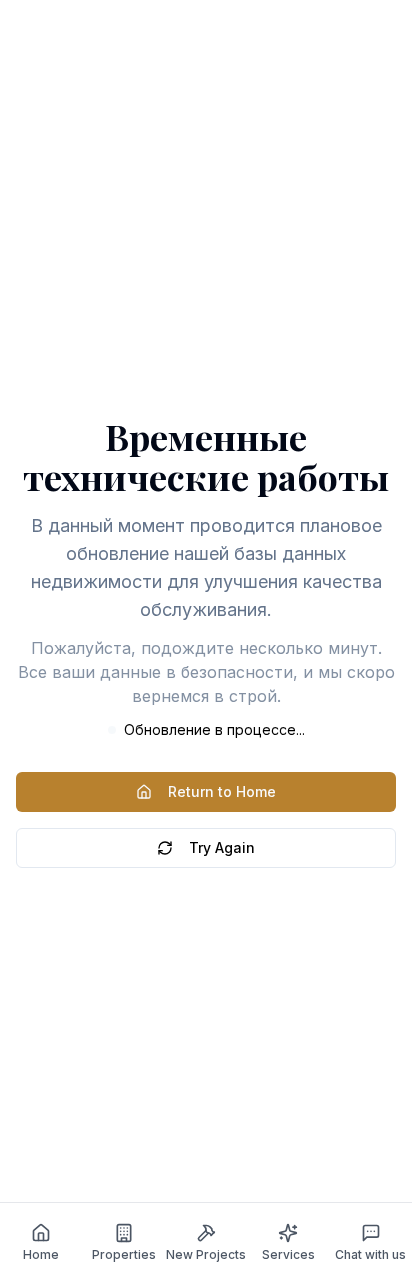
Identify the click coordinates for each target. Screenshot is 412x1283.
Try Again (222, 847)
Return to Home (222, 791)
